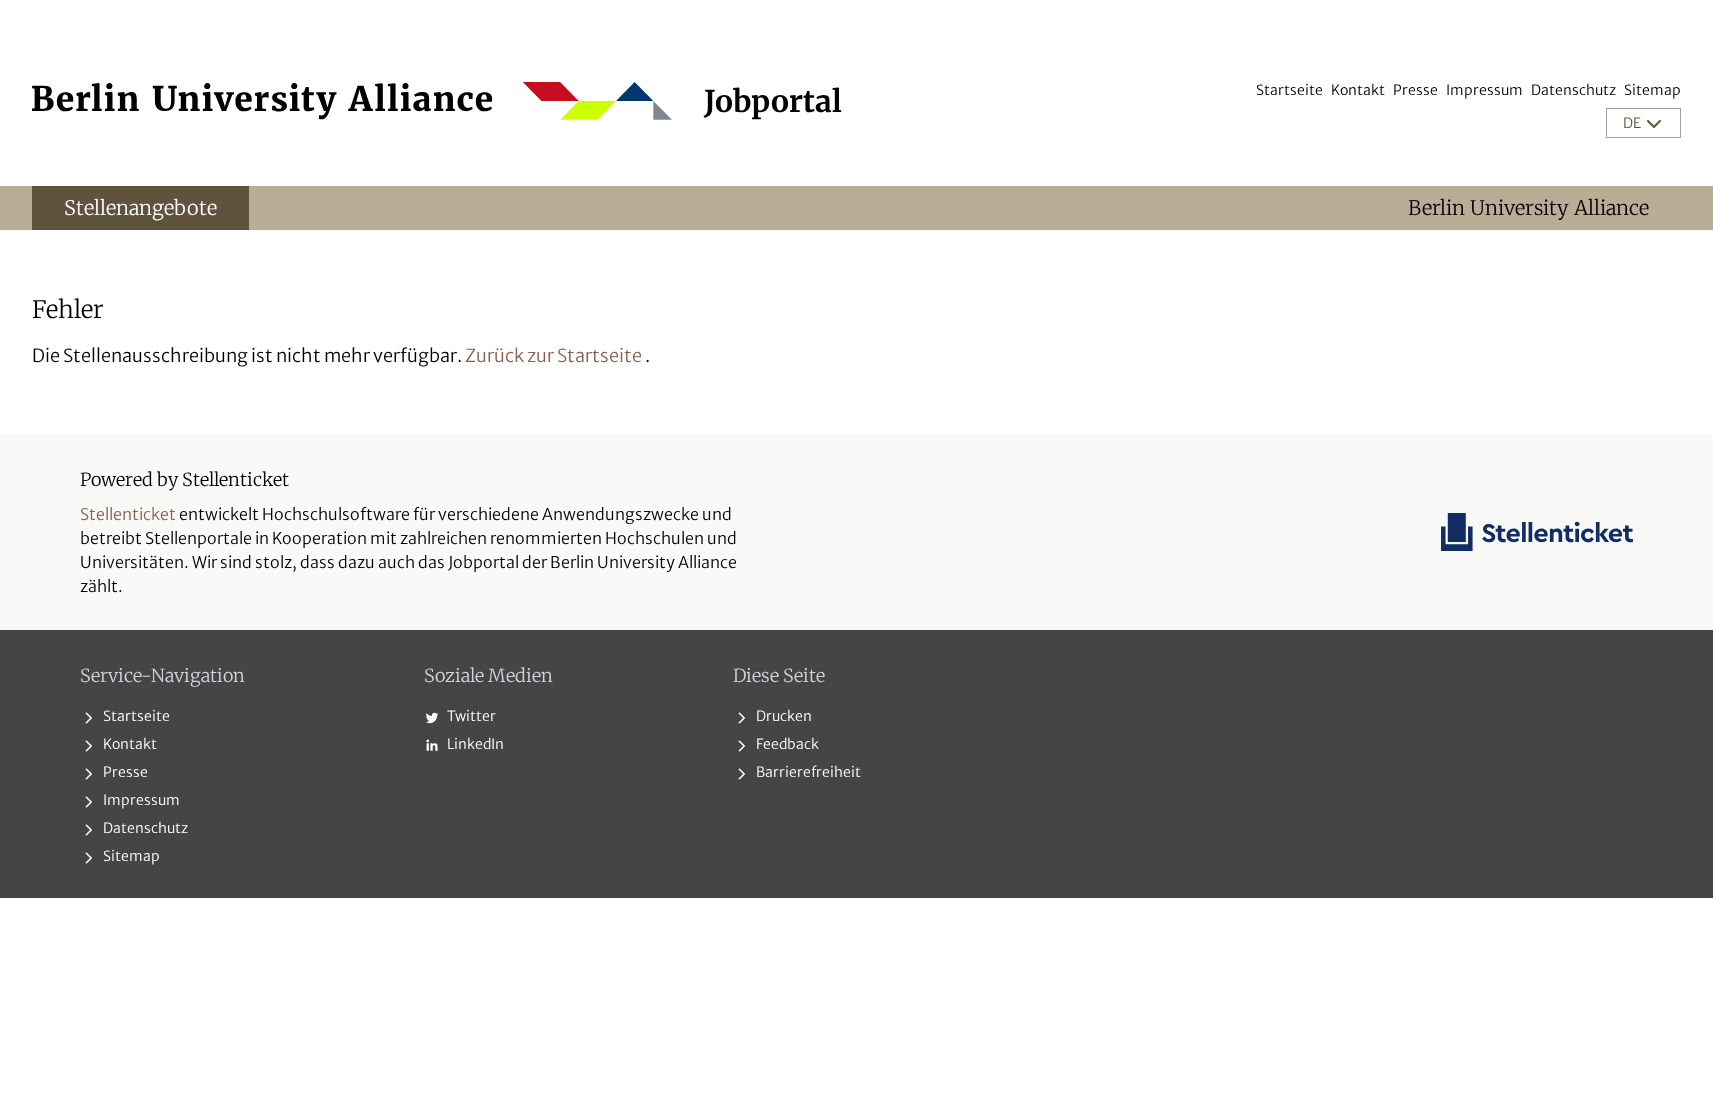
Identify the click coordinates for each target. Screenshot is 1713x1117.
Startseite (1289, 90)
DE (1633, 123)
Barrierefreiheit (807, 772)
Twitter (470, 716)
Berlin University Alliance (1528, 207)
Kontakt (1358, 90)
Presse (1415, 90)
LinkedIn (474, 744)
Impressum (1484, 90)
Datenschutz (1573, 90)
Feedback (786, 744)
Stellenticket (128, 514)
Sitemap (1652, 90)
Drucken (782, 716)
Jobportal (773, 101)
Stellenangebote (140, 207)
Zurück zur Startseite (553, 355)
